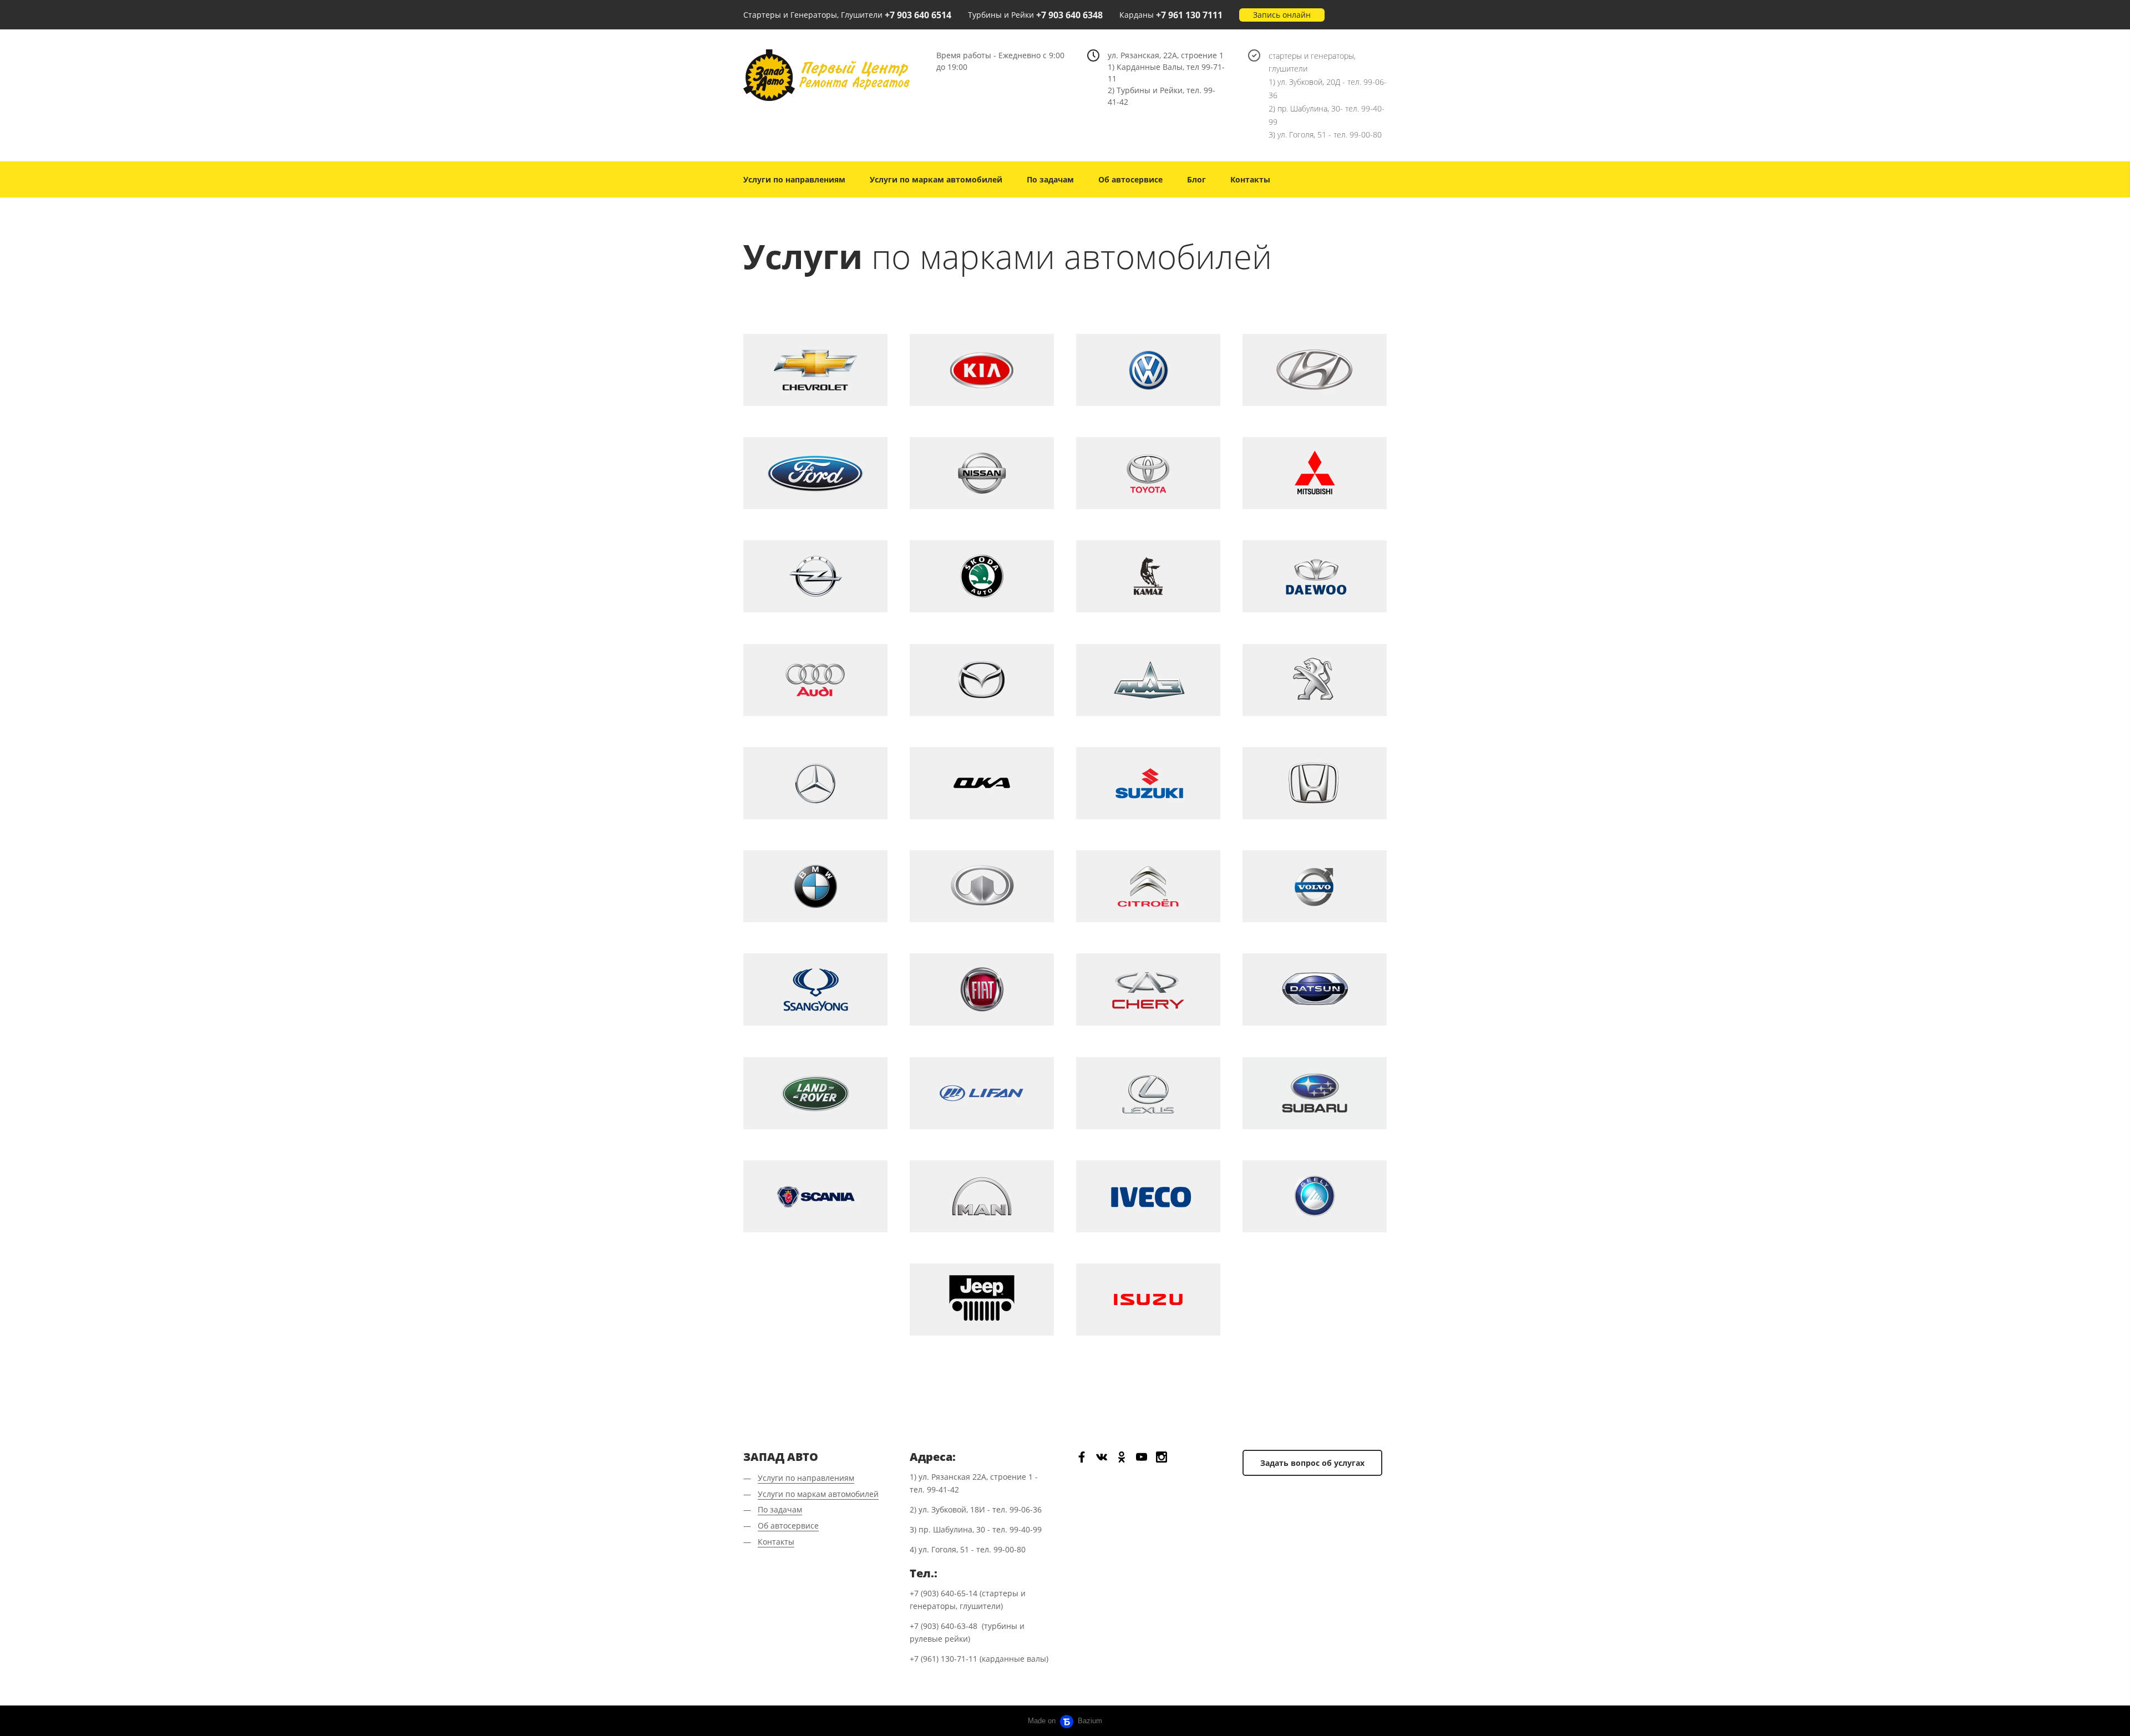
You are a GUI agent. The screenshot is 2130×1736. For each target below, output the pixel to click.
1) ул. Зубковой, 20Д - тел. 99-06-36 (1328, 88)
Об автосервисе (1130, 179)
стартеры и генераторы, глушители (1312, 62)
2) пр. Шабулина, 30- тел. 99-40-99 (1327, 115)
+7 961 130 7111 (1189, 15)
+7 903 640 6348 (1069, 15)
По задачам (1050, 179)
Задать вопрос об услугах (1312, 1463)
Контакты (1250, 179)
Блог (1196, 179)
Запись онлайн (1282, 15)
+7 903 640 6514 (918, 15)
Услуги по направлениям (794, 179)
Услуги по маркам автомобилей (936, 179)
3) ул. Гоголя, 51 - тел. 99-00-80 (1325, 134)
